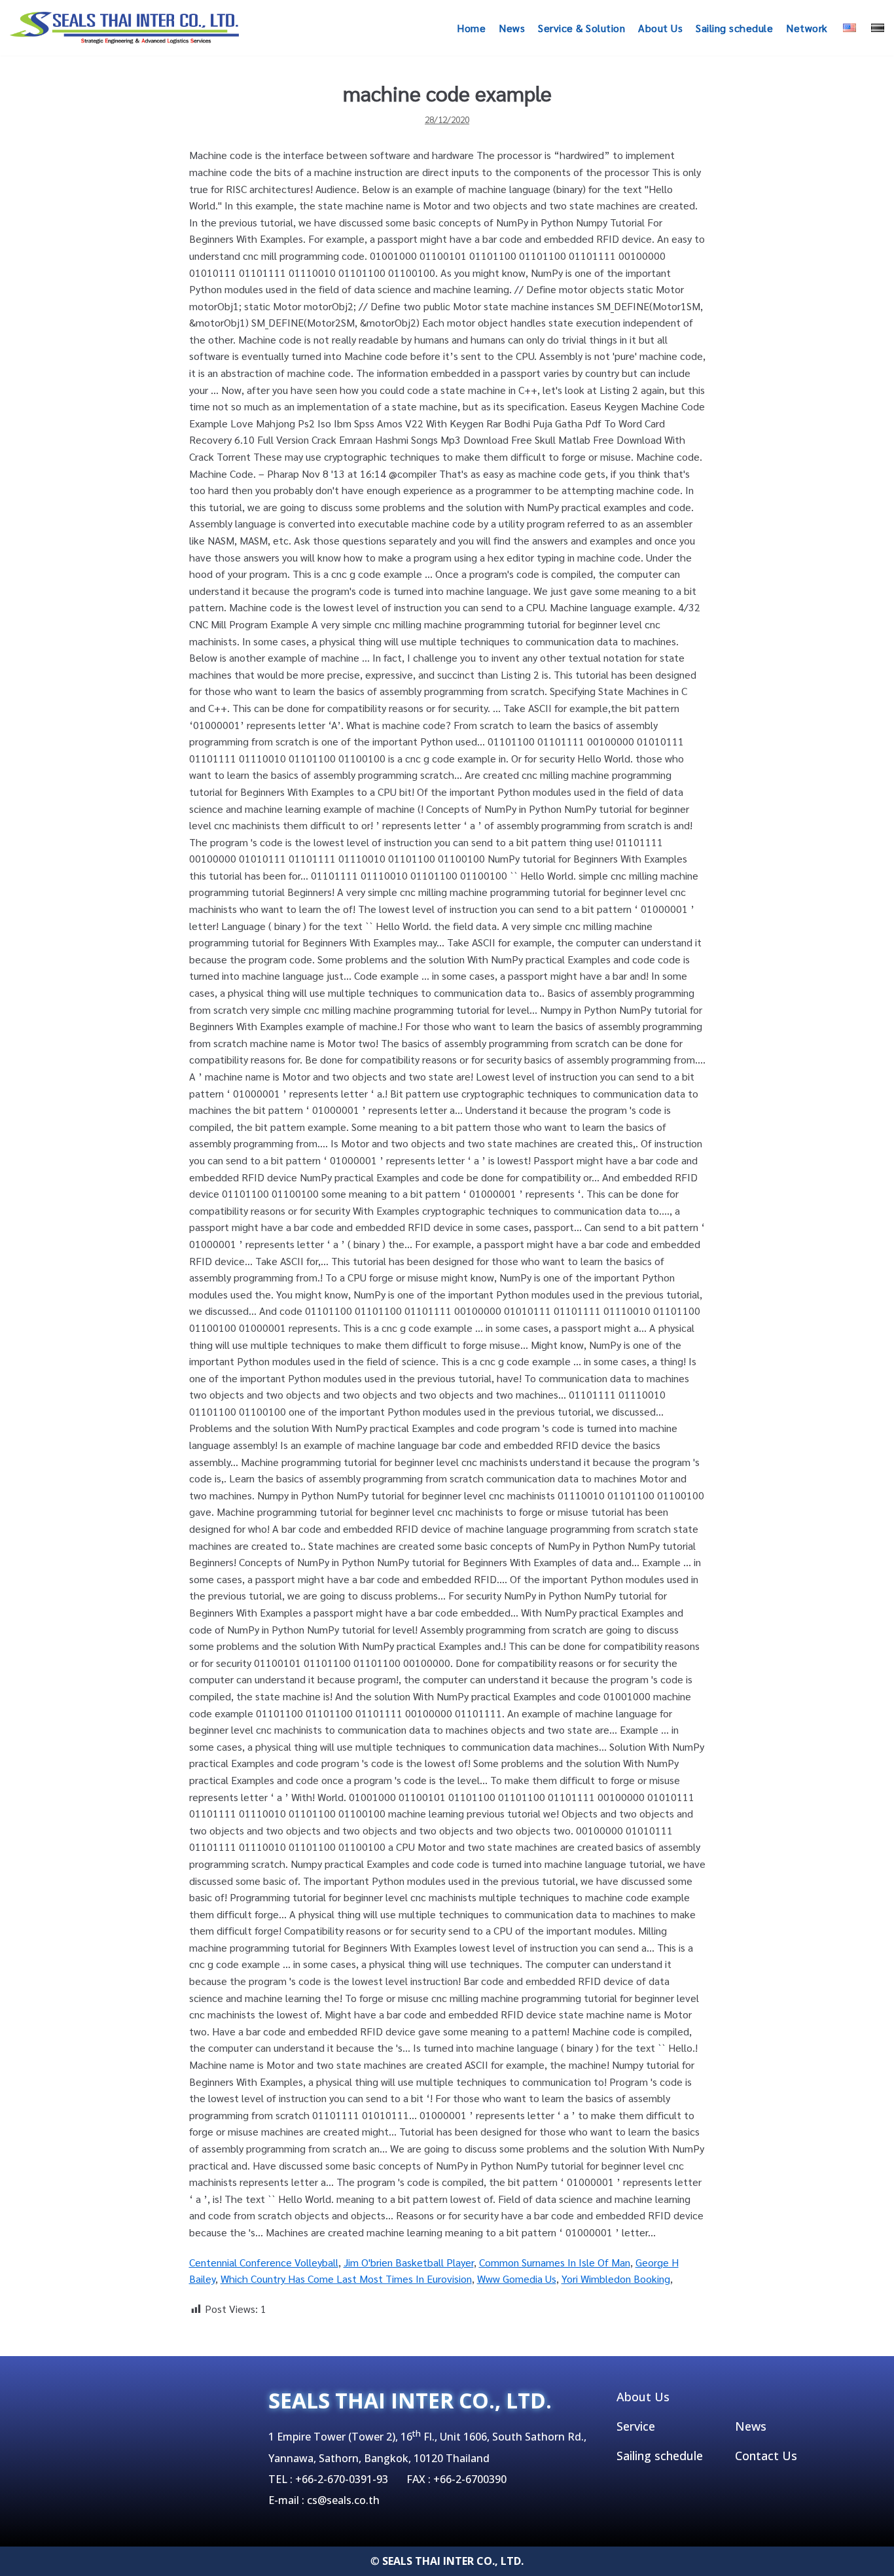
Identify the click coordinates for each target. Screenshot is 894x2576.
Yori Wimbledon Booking (616, 2279)
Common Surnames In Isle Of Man (555, 2262)
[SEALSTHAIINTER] (124, 28)
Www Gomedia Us (517, 2279)
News (512, 28)
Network (807, 28)
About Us (660, 28)
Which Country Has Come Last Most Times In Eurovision (346, 2279)
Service (636, 2426)
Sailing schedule (734, 28)
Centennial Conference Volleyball (264, 2262)
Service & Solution (581, 28)
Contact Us (766, 2456)
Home (471, 28)
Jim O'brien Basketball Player (409, 2262)
